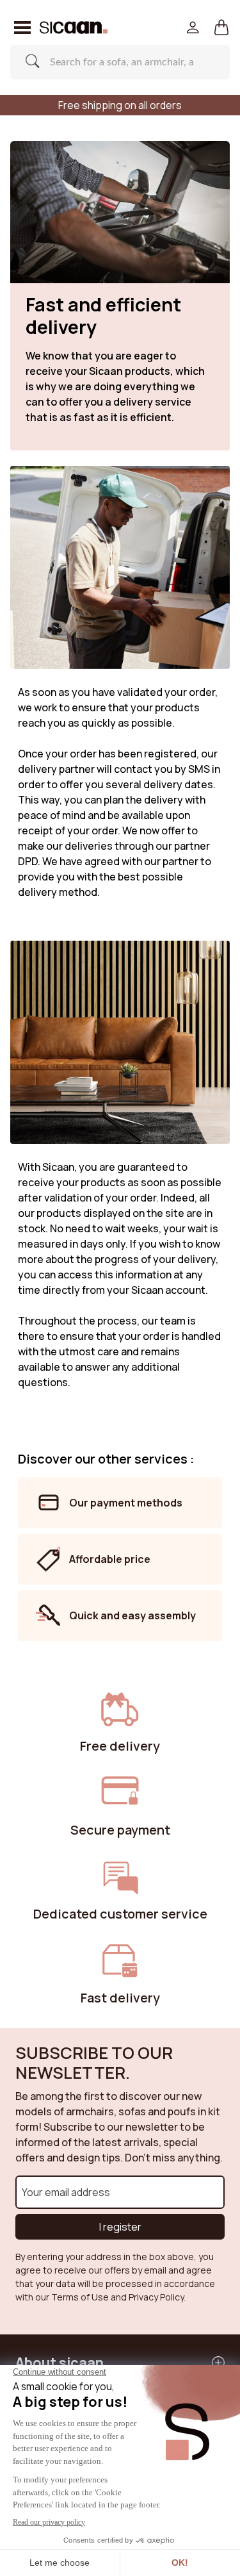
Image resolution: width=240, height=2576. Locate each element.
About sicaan (60, 2362)
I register (120, 2227)
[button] (222, 28)
